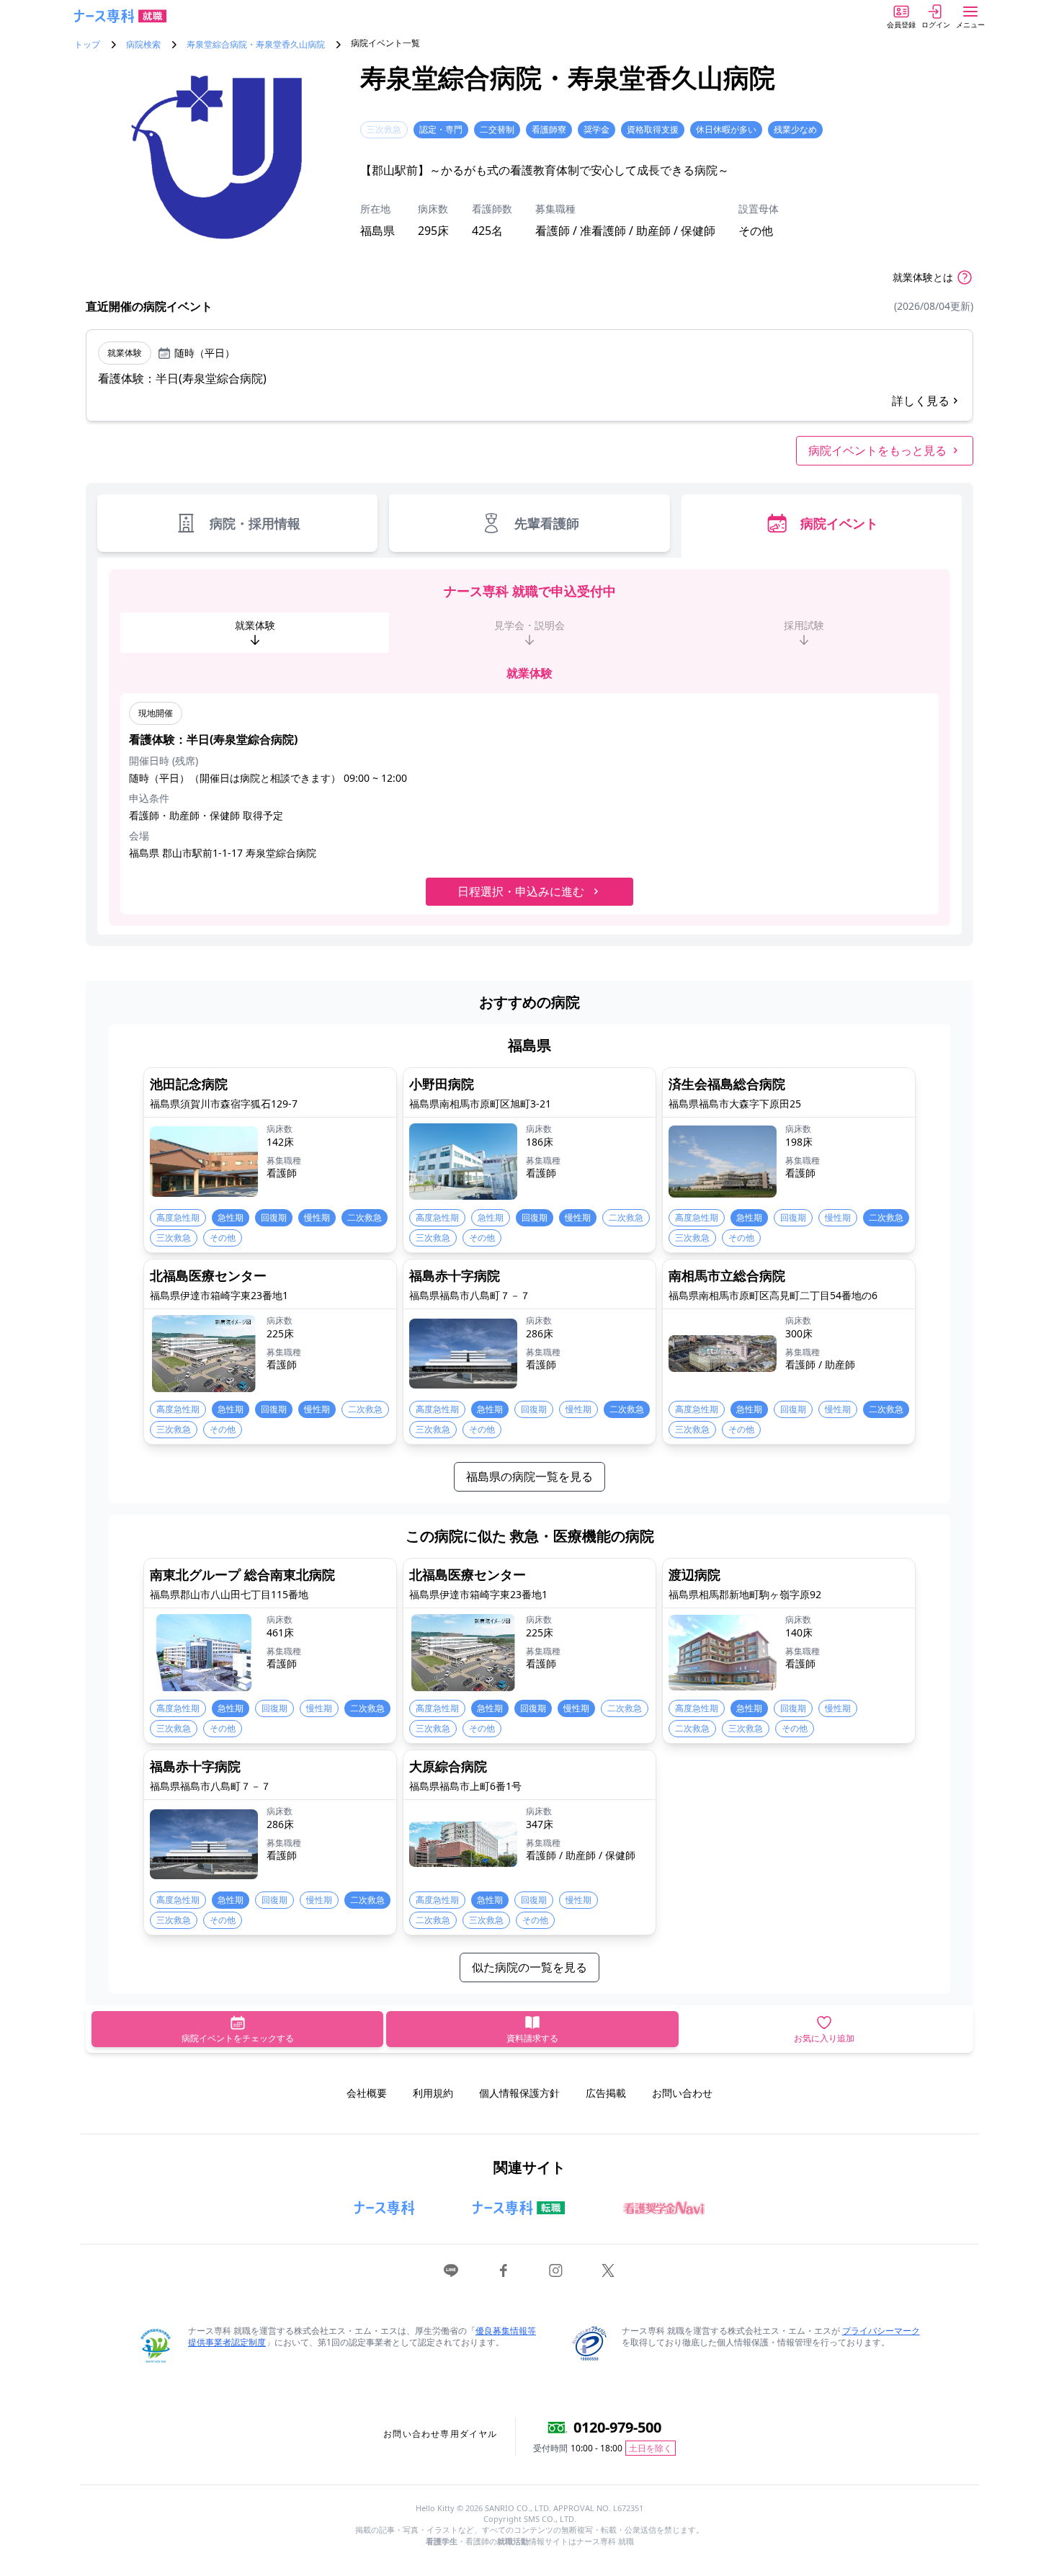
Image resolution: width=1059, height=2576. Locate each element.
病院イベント (839, 523)
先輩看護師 (547, 523)
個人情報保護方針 (519, 2093)
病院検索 (143, 45)
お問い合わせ (682, 2093)
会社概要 (367, 2093)
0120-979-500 (617, 2427)
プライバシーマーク (881, 2331)
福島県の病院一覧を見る (529, 1476)
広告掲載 (606, 2093)
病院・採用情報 (255, 523)
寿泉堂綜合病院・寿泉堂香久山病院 (256, 45)
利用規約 (433, 2093)
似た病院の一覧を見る (529, 1967)
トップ (87, 45)
